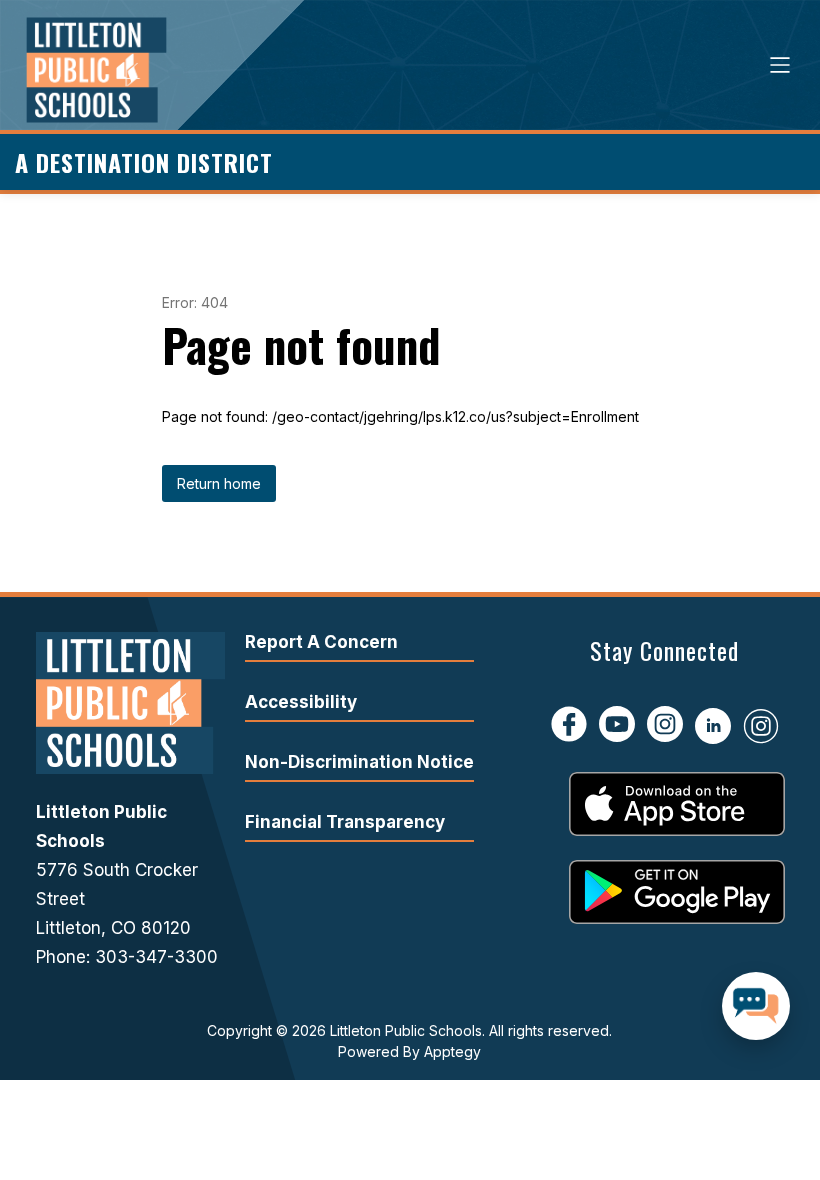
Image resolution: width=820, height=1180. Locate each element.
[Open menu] (780, 65)
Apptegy (452, 1051)
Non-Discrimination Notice (359, 762)
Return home (219, 483)
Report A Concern (321, 642)
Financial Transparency (345, 822)
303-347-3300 (156, 957)
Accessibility (301, 702)
